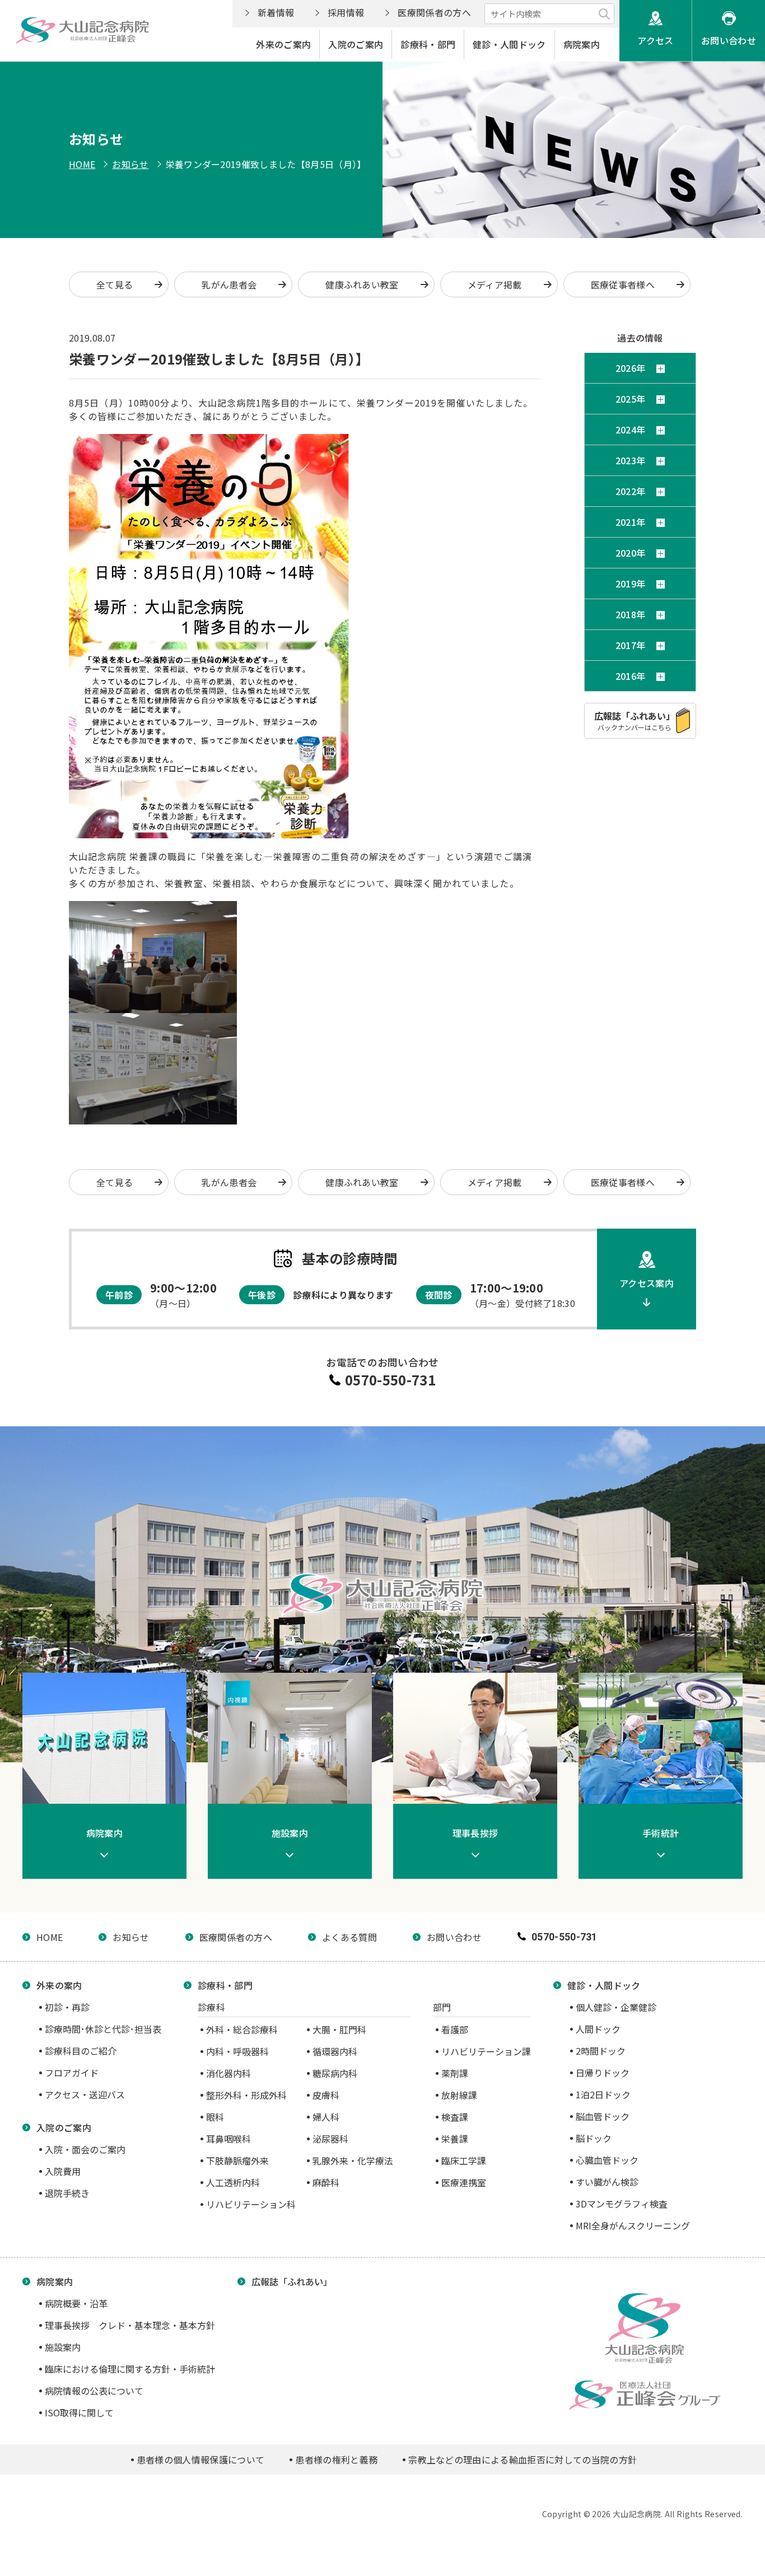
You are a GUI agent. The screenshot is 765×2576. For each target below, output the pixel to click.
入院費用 (63, 2171)
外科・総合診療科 (242, 2029)
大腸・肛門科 (339, 2029)
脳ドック (594, 2138)
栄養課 (455, 2139)
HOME (82, 164)
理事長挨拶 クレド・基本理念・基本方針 (130, 2325)
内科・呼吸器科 (237, 2051)
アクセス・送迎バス (85, 2094)
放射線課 (459, 2095)
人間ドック (598, 2029)
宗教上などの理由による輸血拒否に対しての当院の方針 (523, 2460)
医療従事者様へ (623, 284)
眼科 (215, 2117)
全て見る (115, 284)
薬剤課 (455, 2073)
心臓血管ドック (607, 2160)
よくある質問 (349, 1937)
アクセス (655, 40)
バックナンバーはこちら (635, 720)
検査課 (455, 2117)
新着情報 (276, 12)
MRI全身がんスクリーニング (633, 2225)
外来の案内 (59, 1985)
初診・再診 (67, 2007)
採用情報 (346, 12)
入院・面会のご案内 (85, 2149)
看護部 (455, 2029)
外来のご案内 (283, 44)
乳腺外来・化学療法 (353, 2160)
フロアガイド (72, 2073)
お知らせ (130, 164)
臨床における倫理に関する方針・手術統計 (130, 2369)
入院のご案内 (356, 44)
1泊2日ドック (603, 2094)
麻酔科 (326, 2182)
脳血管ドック (603, 2116)
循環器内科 (335, 2051)
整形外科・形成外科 (246, 2095)
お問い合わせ (729, 40)
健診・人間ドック (509, 44)
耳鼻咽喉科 (228, 2139)
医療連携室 (464, 2182)
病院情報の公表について (94, 2391)
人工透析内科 (233, 2182)
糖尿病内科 (335, 2073)
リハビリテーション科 (251, 2204)
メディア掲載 (495, 284)
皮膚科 (326, 2095)
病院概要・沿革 (76, 2303)
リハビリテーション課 (486, 2051)
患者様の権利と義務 (336, 2460)
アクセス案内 (647, 1283)
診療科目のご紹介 (81, 2051)
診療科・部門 (428, 44)
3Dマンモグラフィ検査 (622, 2204)
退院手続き (67, 2193)
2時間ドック (601, 2051)
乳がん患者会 (229, 284)
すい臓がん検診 (607, 2182)
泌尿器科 (330, 2139)
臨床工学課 (464, 2160)
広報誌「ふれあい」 (292, 2281)
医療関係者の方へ (434, 12)
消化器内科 (228, 2073)
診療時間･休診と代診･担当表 (103, 2029)
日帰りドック (603, 2073)
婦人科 (326, 2117)
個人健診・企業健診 (616, 2007)
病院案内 (582, 44)
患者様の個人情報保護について (200, 2460)
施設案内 (63, 2347)
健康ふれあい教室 (362, 284)
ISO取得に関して (79, 2412)
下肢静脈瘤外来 (237, 2160)
